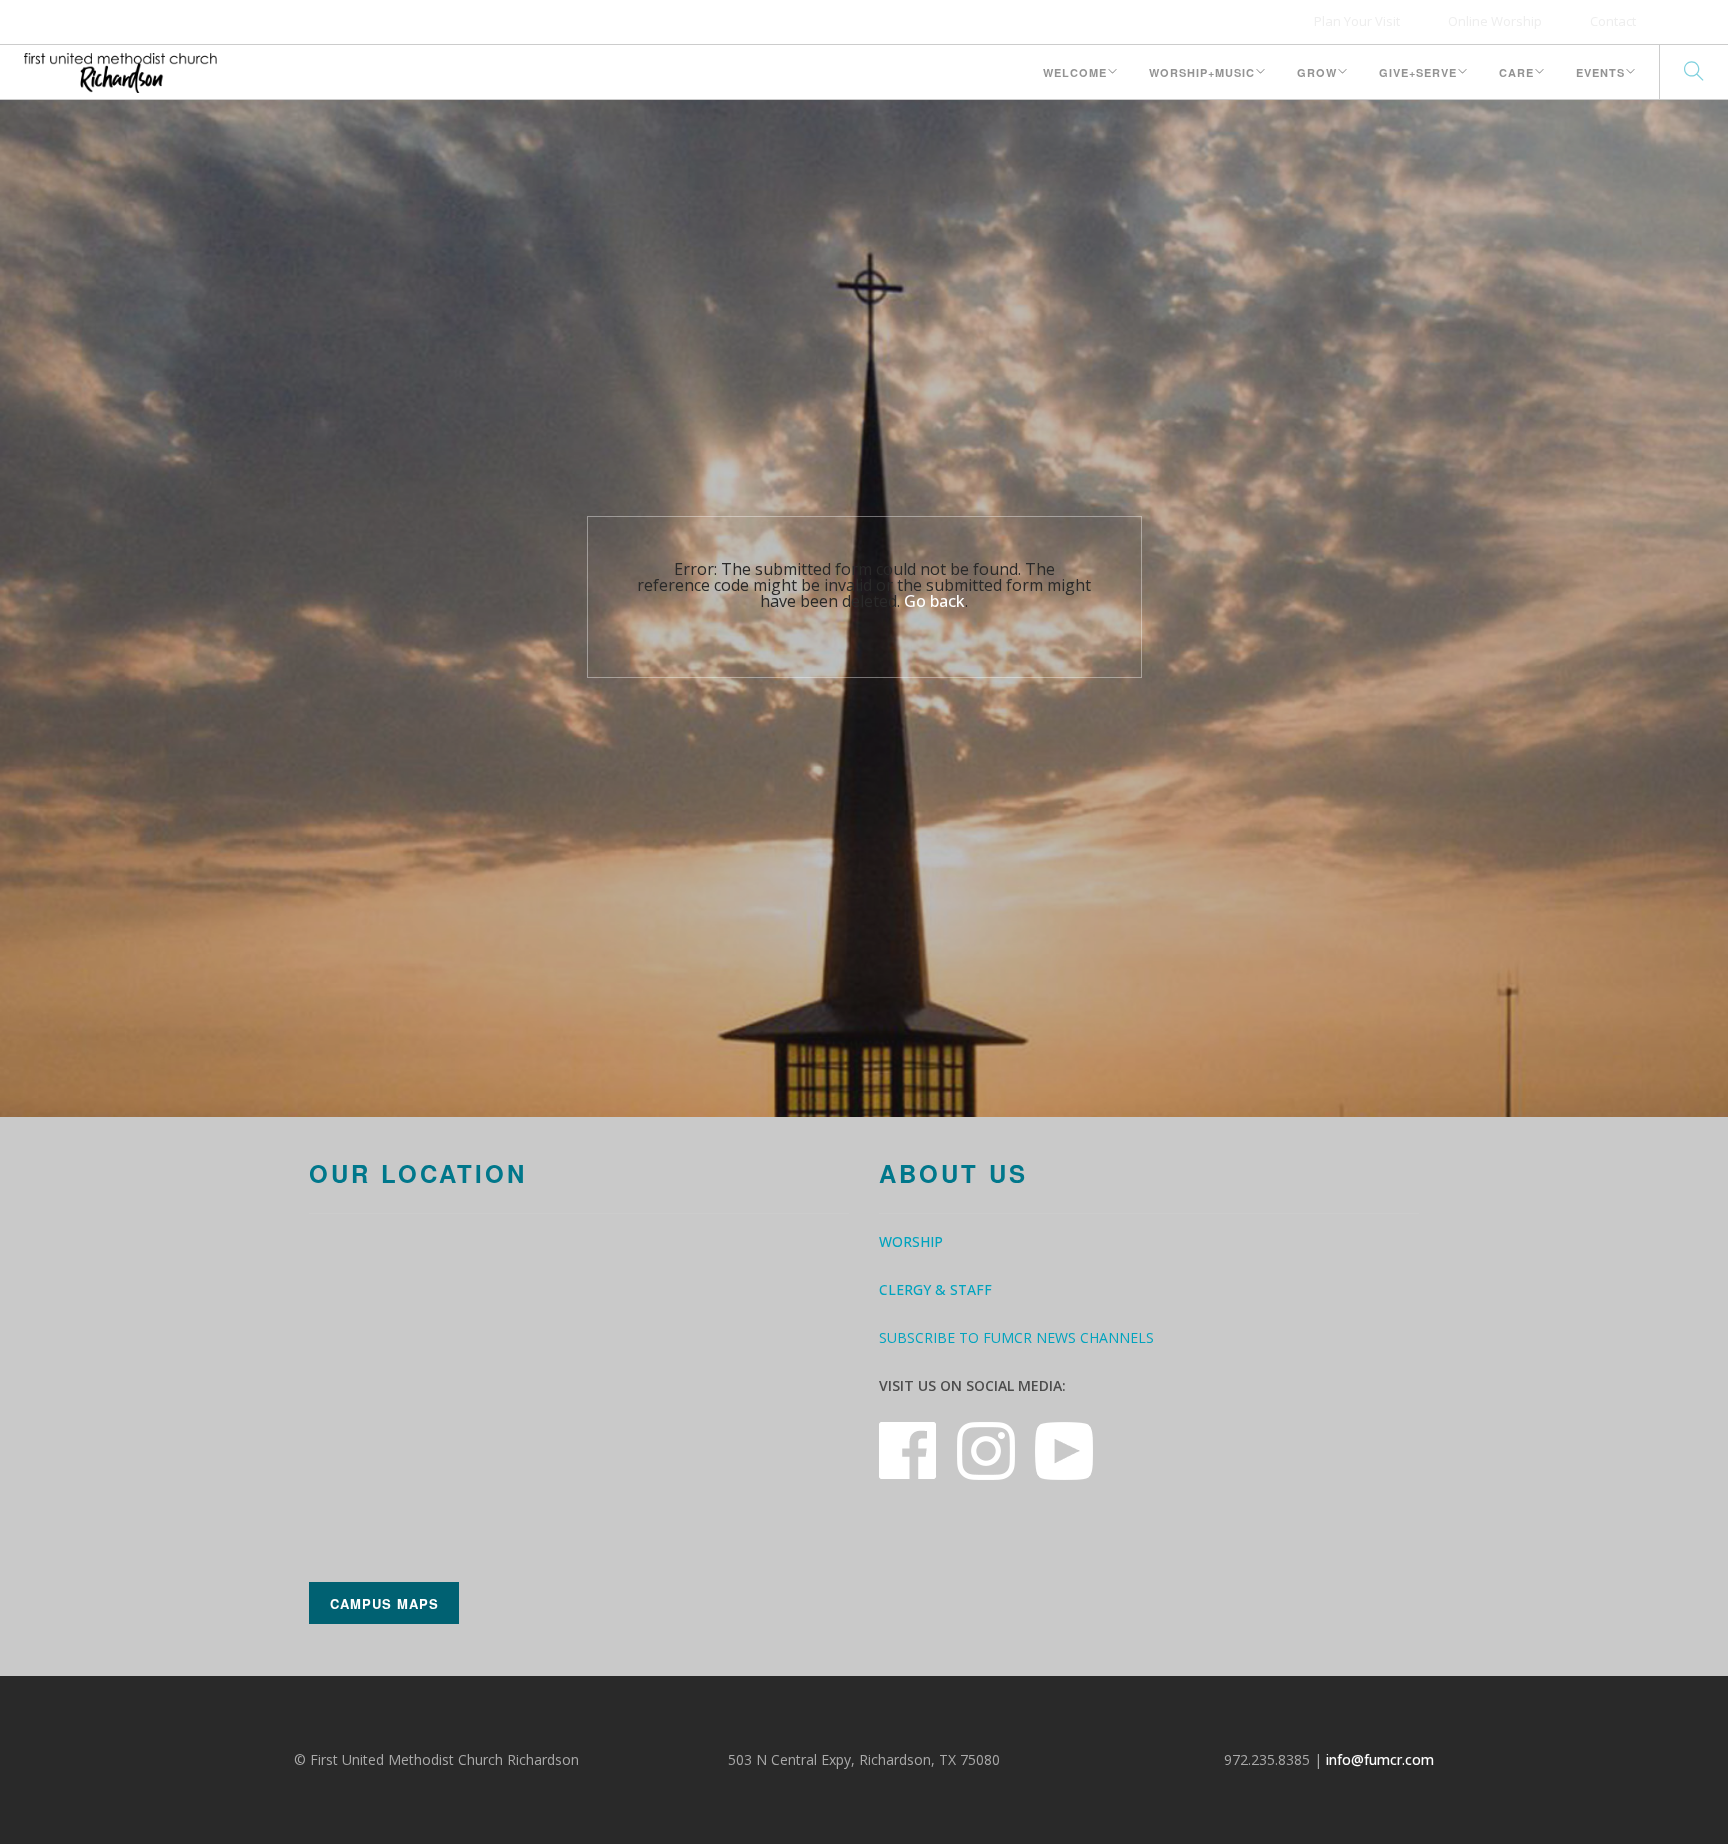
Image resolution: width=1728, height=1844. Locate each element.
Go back (934, 601)
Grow (1317, 72)
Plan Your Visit (1357, 21)
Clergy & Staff (935, 1289)
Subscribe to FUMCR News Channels (1016, 1337)
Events (1600, 72)
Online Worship (1495, 21)
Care (1516, 72)
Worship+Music (1202, 72)
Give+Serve (1418, 72)
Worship (911, 1241)
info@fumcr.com (1380, 1759)
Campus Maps (384, 1603)
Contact (1613, 21)
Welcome (1075, 72)
